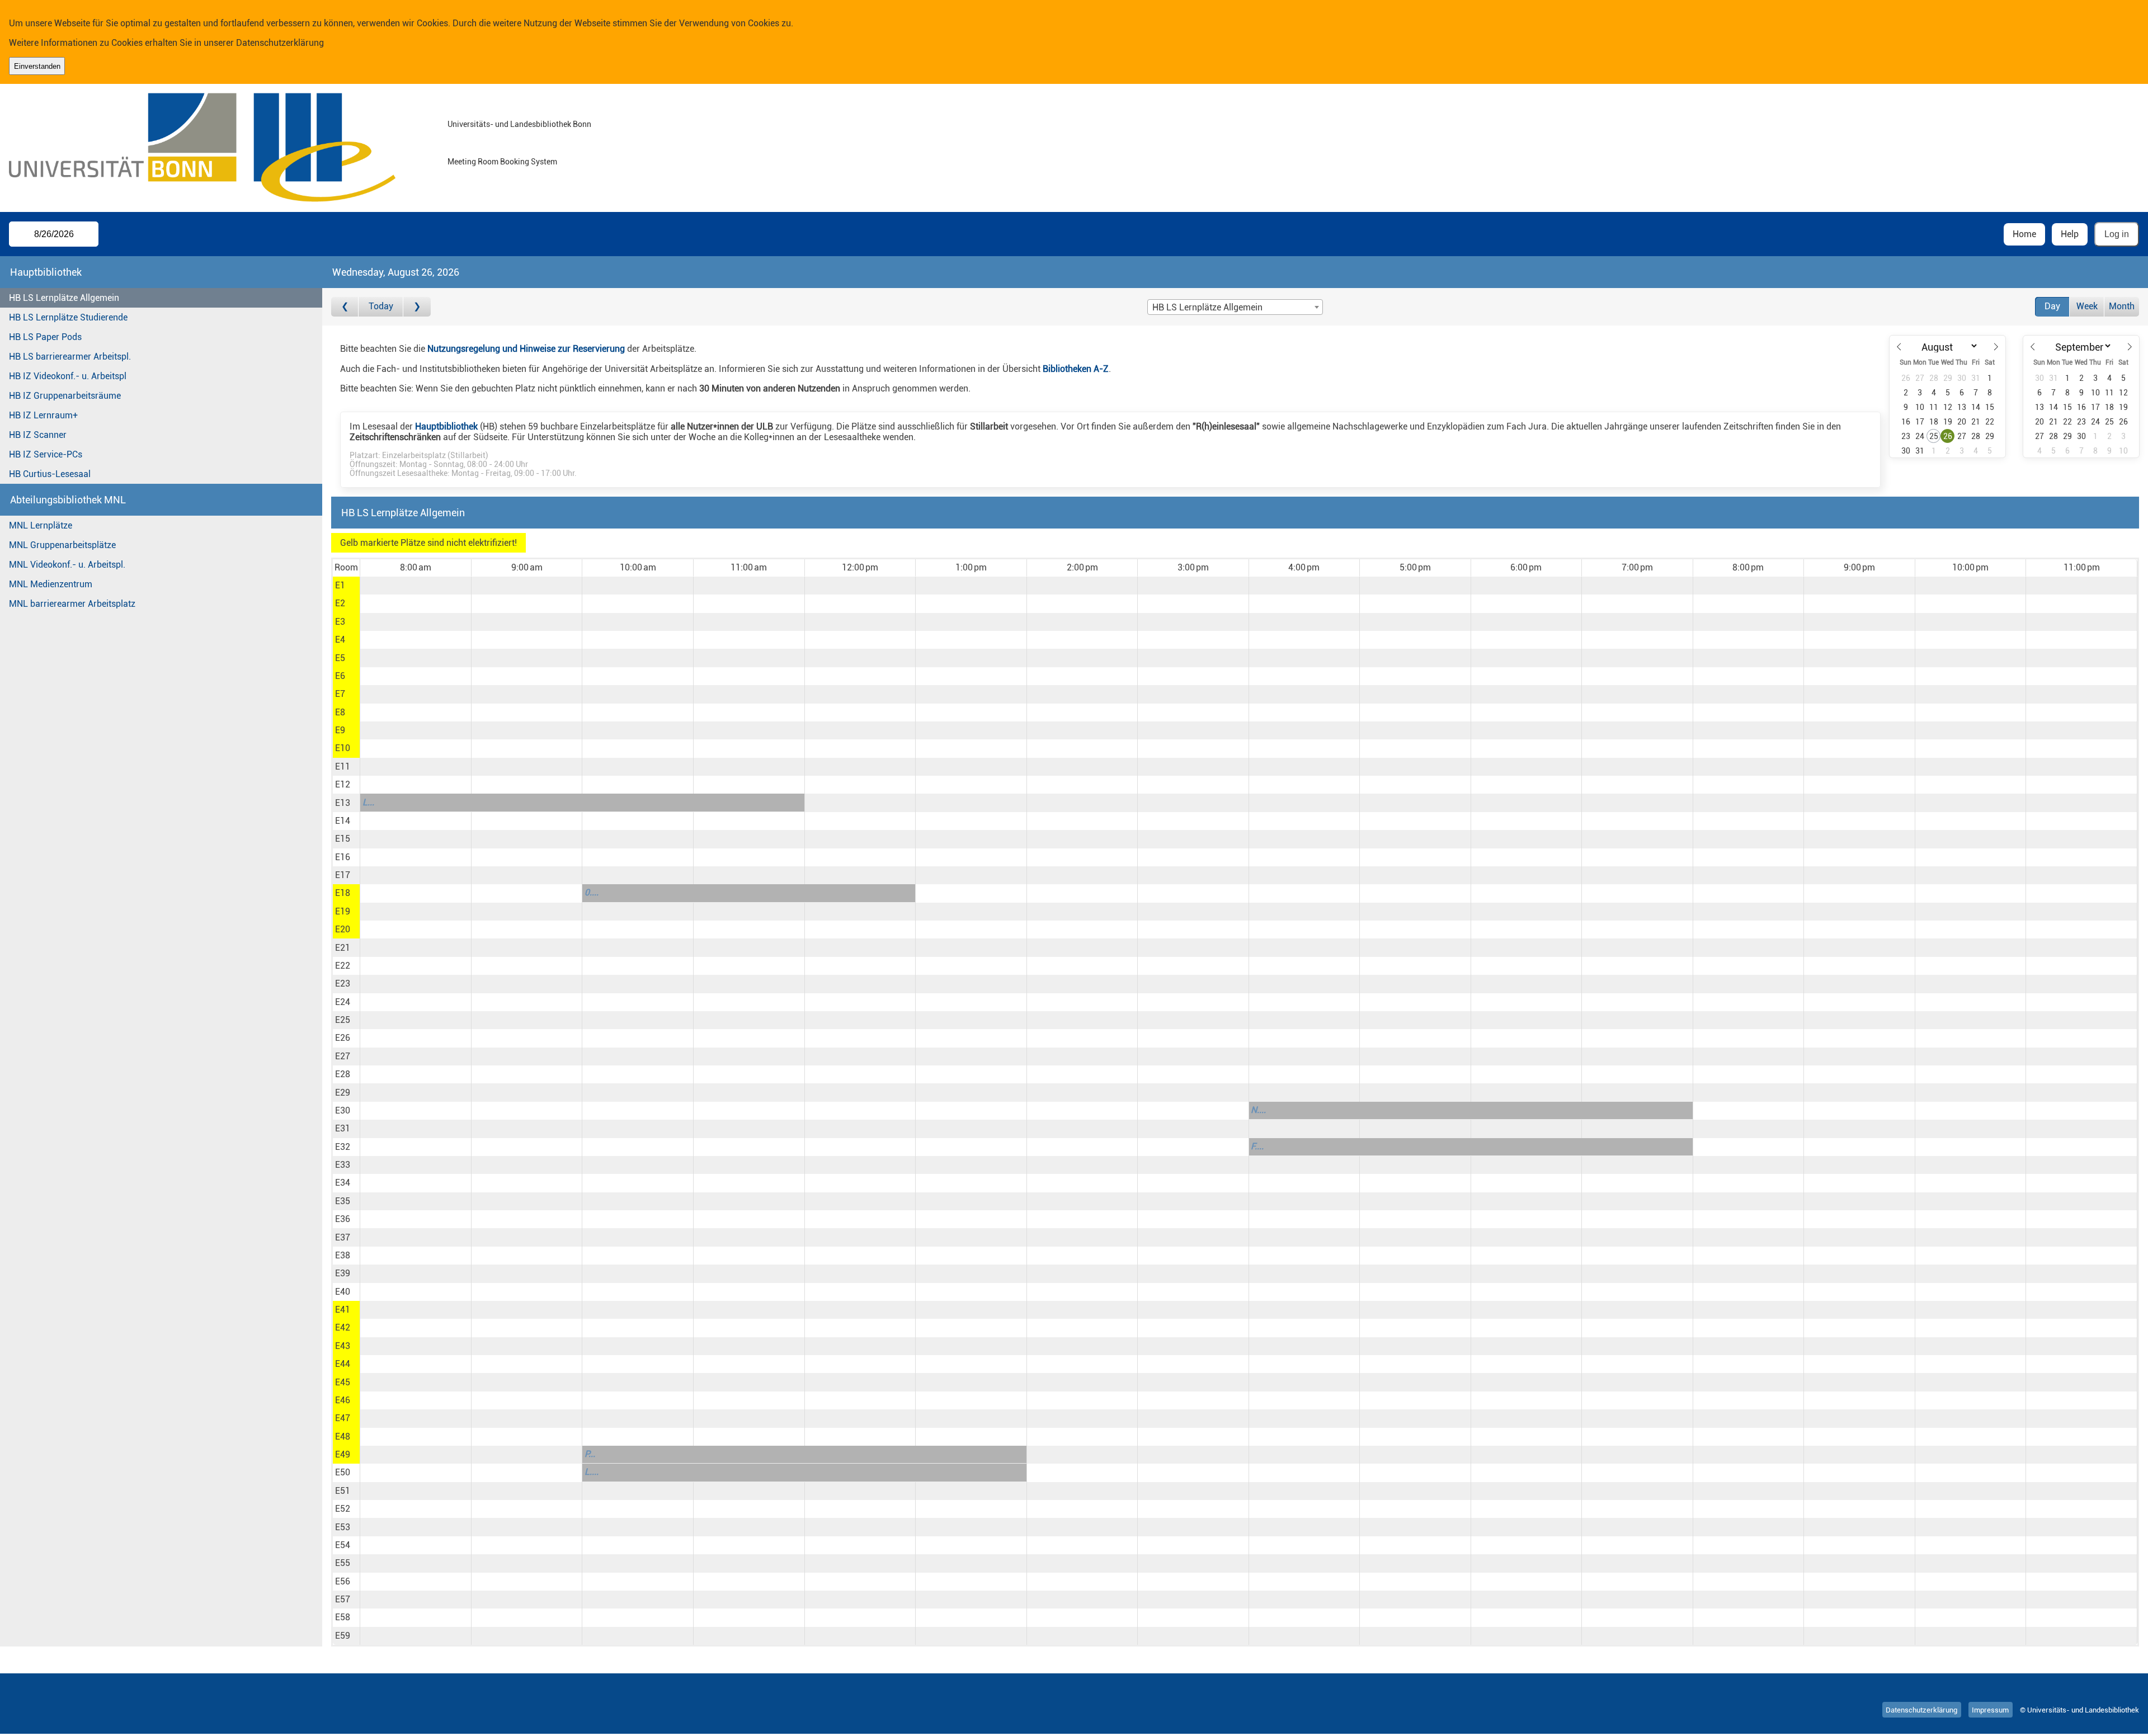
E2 (340, 603)
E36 (343, 1219)
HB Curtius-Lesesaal (50, 474)
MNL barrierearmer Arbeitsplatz (72, 604)
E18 (343, 893)
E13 (343, 803)
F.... (1257, 1146)
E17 (343, 875)
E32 (343, 1147)
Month (2122, 306)
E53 (343, 1527)
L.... (592, 1472)
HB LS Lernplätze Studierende (68, 317)
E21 (343, 948)
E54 (343, 1545)
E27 (343, 1056)
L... (368, 802)
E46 (343, 1400)
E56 (343, 1581)
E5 (340, 658)
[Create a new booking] (415, 586)
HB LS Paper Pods (45, 337)
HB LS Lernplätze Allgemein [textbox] (1207, 307)
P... (590, 1454)
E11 (343, 766)
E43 (343, 1346)
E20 (343, 929)
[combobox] (1235, 307)
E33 (343, 1165)
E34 (343, 1183)
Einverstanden (37, 66)
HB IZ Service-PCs (46, 454)
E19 (343, 911)
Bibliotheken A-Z (1076, 369)
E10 (343, 748)
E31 (343, 1128)
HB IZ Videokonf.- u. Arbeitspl (68, 376)
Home (2024, 234)
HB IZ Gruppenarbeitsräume (65, 396)
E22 (343, 966)
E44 (343, 1364)
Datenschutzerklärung (280, 43)
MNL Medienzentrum (51, 584)
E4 (340, 640)
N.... (1258, 1110)
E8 (340, 712)
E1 (340, 585)
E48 (343, 1437)
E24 (343, 1002)
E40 (343, 1292)
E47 (343, 1418)
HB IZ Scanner (38, 435)
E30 (343, 1110)
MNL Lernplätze (41, 525)
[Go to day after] (417, 307)
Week (2087, 306)
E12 (343, 784)
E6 (340, 676)
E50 (343, 1472)
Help (2070, 234)
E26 (343, 1038)
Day (2052, 306)
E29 (343, 1093)
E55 (343, 1563)
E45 (343, 1382)
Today (381, 306)
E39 (343, 1273)
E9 (340, 730)
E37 (343, 1237)
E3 (340, 622)
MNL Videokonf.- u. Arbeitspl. (67, 565)
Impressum (1990, 1710)
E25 (343, 1020)
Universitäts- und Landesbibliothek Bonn (519, 124)
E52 (343, 1509)
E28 (343, 1074)
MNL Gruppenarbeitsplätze (62, 545)
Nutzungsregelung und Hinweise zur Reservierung (526, 349)
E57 (343, 1599)
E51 (343, 1491)
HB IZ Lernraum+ (43, 415)
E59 (343, 1636)
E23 (343, 983)
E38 (343, 1255)
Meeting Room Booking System (502, 162)
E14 (343, 821)
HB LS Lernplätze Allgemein (64, 298)
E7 (340, 694)
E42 (343, 1327)
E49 (343, 1454)
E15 (343, 839)
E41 (343, 1310)
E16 (343, 857)
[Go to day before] (345, 307)
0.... (592, 892)
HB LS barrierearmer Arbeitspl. (70, 357)
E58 (343, 1617)
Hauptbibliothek (446, 426)
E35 (343, 1201)
